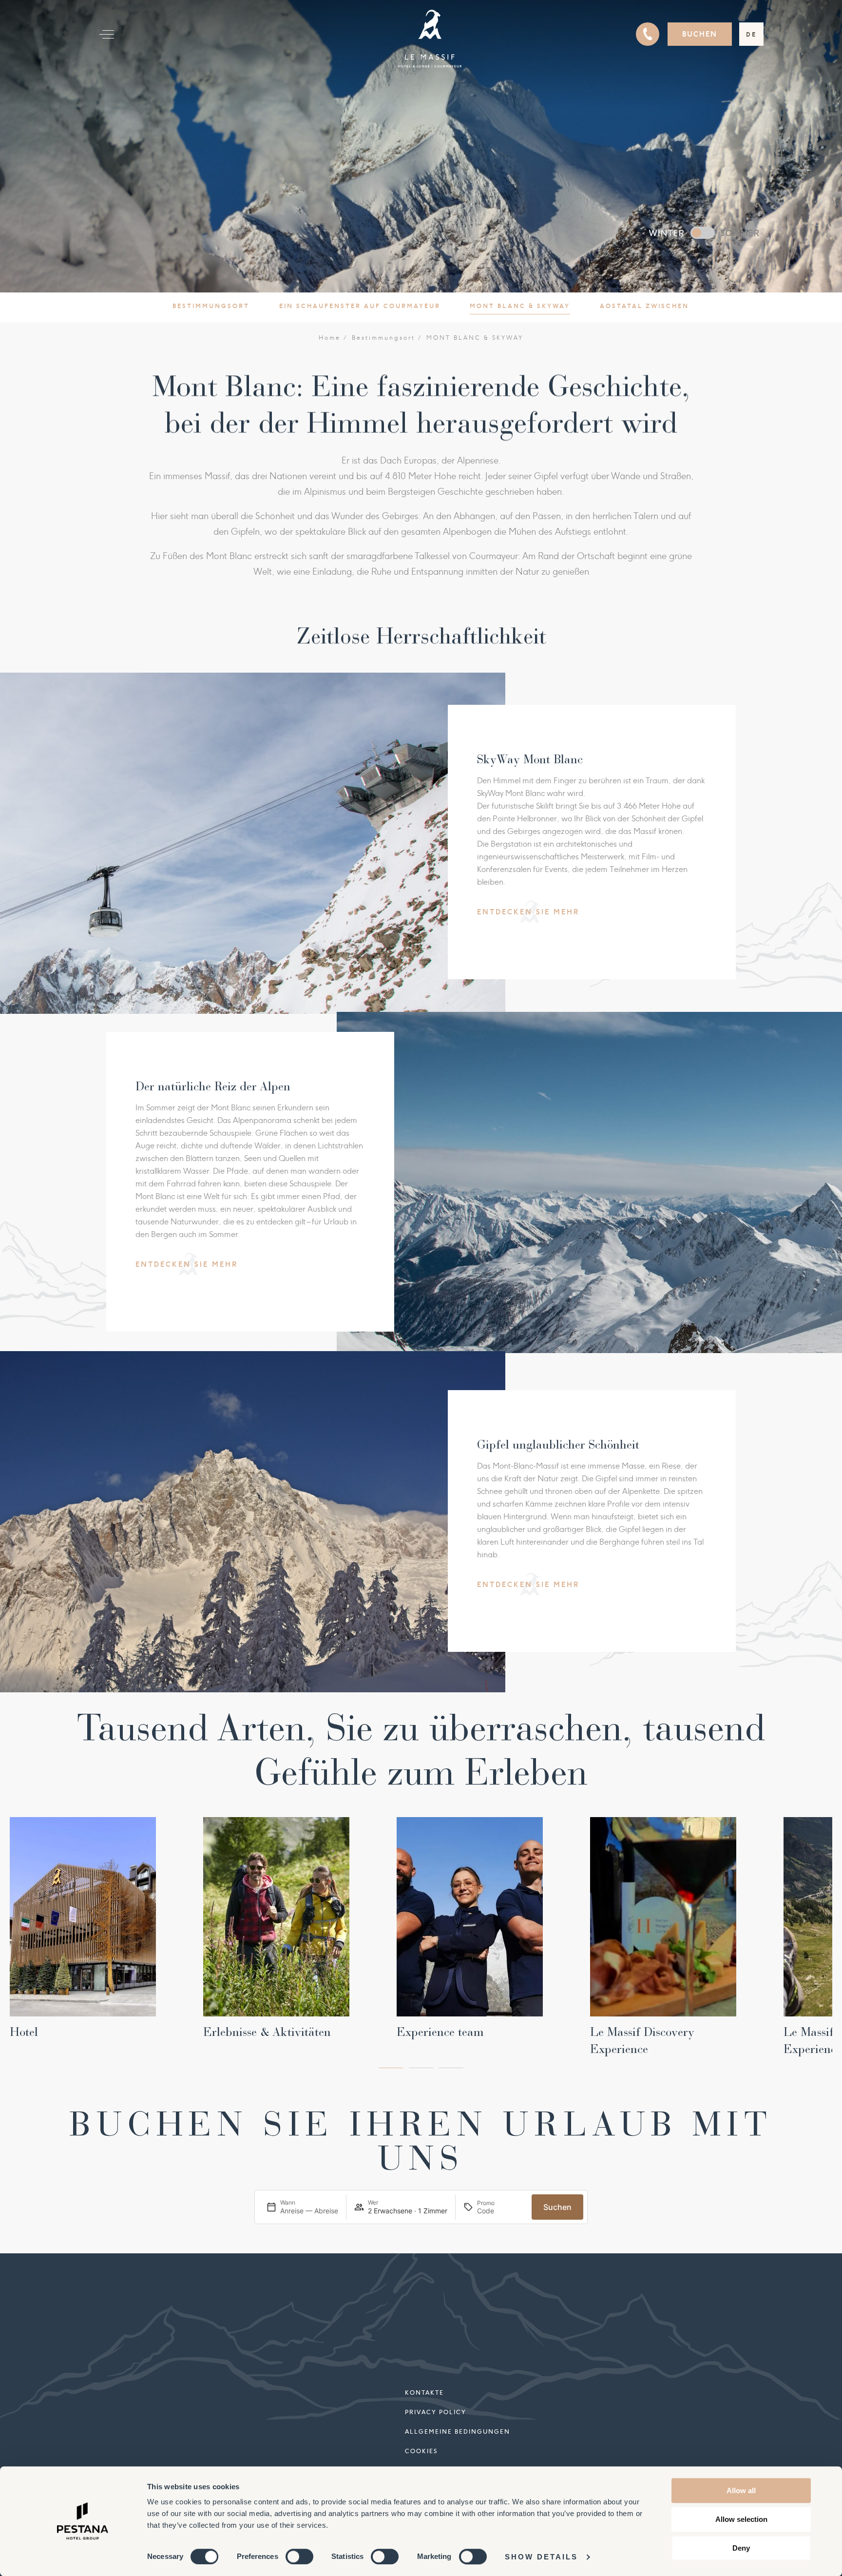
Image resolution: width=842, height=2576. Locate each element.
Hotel (24, 2032)
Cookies (421, 2451)
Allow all (741, 2490)
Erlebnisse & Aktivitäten (267, 2032)
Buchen (700, 34)
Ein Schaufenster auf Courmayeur (360, 306)
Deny (741, 2548)
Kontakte (424, 2392)
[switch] (299, 2557)
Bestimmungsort (211, 306)
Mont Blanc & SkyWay (520, 306)
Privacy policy (436, 2412)
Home (330, 338)
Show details (541, 2557)
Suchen (557, 2207)
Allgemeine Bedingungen (458, 2431)
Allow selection (741, 2519)
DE (751, 34)
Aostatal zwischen (644, 306)
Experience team (440, 2032)
